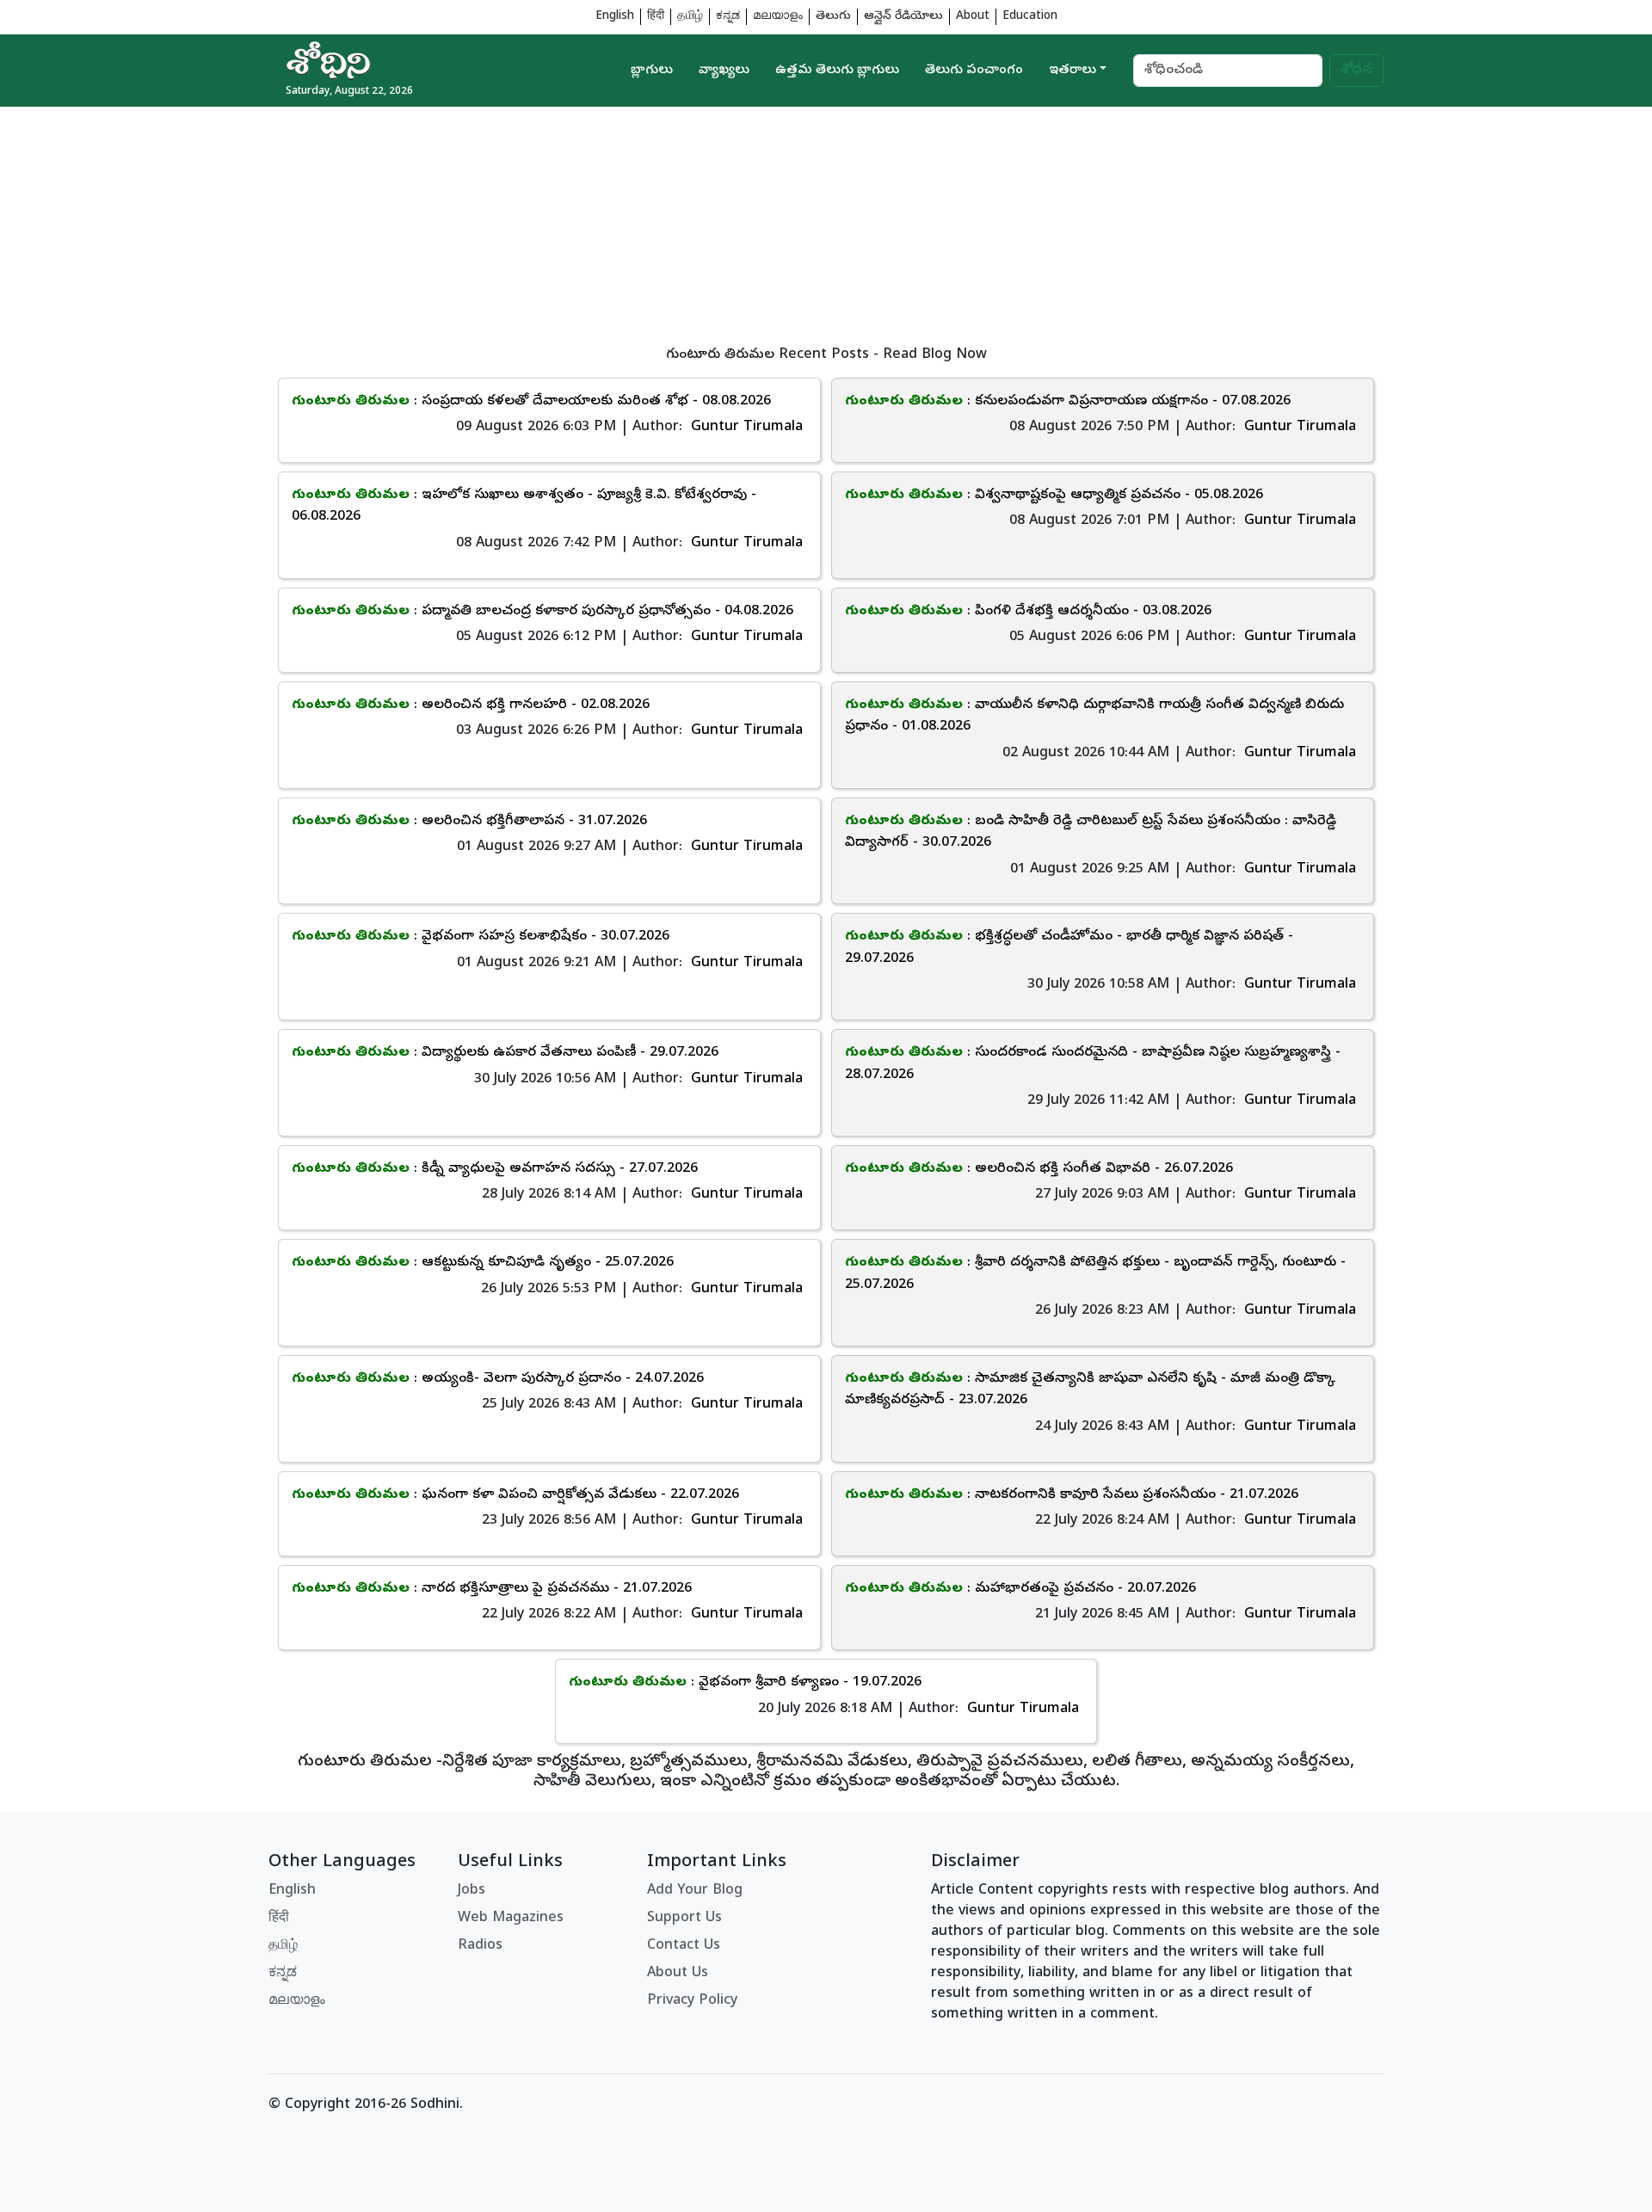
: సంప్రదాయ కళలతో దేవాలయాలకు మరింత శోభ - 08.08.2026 (531, 402)
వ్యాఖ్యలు (724, 71)
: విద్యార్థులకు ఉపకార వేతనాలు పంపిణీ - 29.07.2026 (505, 1053)
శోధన (1356, 71)
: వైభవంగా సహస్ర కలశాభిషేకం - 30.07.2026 (481, 937)
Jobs (472, 1891)
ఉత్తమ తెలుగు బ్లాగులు (837, 71)
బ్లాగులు (652, 71)
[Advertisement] (785, 227)
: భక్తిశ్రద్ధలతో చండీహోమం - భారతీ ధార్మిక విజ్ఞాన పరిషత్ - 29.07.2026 (1069, 948)
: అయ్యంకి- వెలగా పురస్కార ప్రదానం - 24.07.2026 (498, 1379)
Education (1030, 17)
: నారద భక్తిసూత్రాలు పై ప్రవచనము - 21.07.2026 (492, 1589)
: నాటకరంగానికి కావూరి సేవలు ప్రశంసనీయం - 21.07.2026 (1072, 1495)
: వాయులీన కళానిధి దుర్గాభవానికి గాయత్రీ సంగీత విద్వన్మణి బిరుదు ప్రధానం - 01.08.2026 (1094, 717)
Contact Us (684, 1946)
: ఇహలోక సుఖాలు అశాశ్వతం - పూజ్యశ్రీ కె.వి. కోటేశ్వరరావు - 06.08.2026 (524, 507)
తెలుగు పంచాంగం (974, 71)
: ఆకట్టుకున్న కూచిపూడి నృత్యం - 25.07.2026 (483, 1263)
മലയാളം (778, 17)
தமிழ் (690, 17)
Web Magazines (511, 1919)
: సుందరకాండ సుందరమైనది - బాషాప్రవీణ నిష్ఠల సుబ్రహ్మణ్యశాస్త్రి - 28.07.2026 (1093, 1064)
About (973, 17)
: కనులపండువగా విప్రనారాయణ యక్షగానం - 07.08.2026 (1068, 402)
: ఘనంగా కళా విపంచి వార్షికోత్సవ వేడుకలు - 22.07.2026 (515, 1495)
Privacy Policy (692, 2001)
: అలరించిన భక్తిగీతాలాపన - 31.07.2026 (469, 822)
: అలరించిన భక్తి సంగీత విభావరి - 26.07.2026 (1039, 1169)
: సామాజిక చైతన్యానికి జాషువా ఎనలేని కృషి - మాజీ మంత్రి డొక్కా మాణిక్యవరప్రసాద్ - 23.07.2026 (1090, 1390)
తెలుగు (833, 17)
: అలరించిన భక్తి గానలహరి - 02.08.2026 (471, 705)
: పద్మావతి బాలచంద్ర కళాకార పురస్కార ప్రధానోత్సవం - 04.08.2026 (542, 612)
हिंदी (656, 17)
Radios (480, 1946)
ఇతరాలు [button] (1073, 71)
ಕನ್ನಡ (728, 17)
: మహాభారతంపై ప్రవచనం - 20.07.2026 (1020, 1589)
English (615, 17)
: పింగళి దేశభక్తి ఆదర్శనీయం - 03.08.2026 (1028, 612)
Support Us (684, 1919)
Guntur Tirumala (747, 428)
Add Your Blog (695, 1891)
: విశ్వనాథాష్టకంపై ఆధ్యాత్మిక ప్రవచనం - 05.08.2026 (1054, 496)
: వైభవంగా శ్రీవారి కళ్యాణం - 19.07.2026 (745, 1683)
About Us (678, 1974)
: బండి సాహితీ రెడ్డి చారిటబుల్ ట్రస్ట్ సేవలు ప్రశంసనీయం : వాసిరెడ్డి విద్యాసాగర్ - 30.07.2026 (1091, 833)
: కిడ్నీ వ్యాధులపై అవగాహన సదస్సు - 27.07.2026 (495, 1169)
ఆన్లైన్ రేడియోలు (903, 17)
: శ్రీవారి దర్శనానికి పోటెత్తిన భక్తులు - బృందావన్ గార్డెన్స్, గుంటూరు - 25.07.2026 (1095, 1274)
